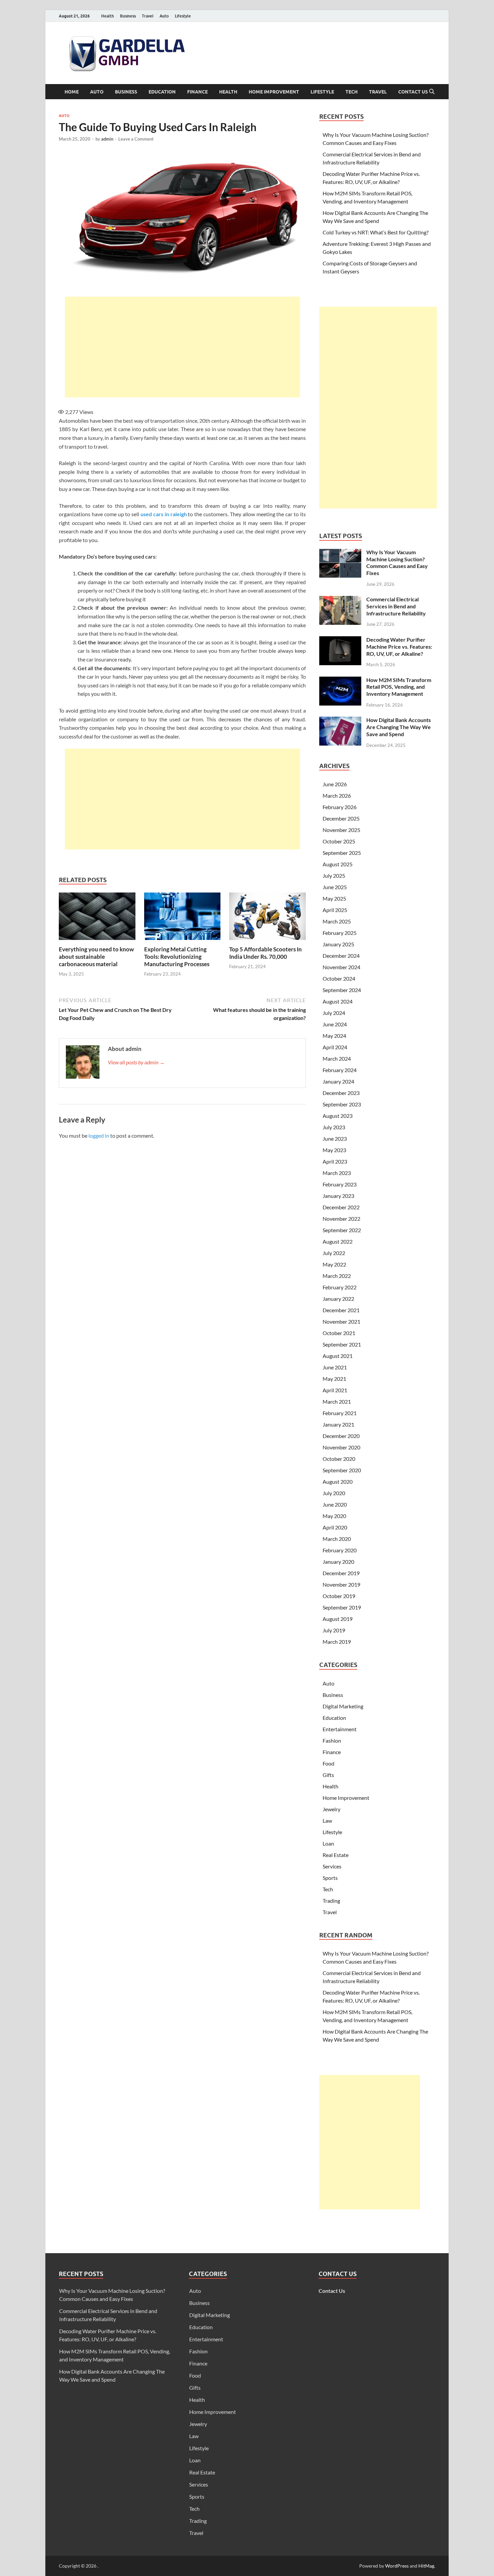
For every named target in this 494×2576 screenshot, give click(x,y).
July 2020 (334, 1493)
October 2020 (339, 1459)
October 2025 (339, 841)
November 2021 (341, 1321)
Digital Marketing (343, 1706)
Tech (352, 92)
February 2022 (340, 1287)
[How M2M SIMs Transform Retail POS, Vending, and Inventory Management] (340, 680)
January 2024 (338, 1081)
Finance (197, 92)
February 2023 (340, 1184)
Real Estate (336, 1855)
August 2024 (338, 1001)
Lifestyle (183, 16)
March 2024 (337, 1058)
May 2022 (334, 1264)
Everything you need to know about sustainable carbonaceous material (96, 957)
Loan (328, 1843)
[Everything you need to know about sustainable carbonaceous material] (97, 918)
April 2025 (335, 910)
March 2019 (337, 1642)
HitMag (426, 2566)
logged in (99, 1135)
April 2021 (335, 1390)
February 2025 (340, 933)
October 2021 (339, 1333)
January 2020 (338, 1562)
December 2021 (341, 1310)
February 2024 (340, 1070)
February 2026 (340, 807)
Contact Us (413, 92)
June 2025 (335, 887)
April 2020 (335, 1527)
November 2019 (341, 1584)
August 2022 (338, 1241)
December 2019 (341, 1573)
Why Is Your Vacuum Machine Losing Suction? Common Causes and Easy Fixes (397, 562)
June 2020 (335, 1504)
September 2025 (342, 853)
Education (162, 92)
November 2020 (341, 1447)
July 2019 (334, 1630)
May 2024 (334, 1036)
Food (328, 1763)
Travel (148, 16)
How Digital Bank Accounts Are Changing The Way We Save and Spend (399, 727)
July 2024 (334, 1013)
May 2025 (334, 898)
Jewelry (332, 1809)
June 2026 (335, 784)
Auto (164, 16)
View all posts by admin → (136, 1062)
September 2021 (342, 1344)
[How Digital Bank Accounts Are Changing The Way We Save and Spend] (340, 721)
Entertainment (340, 1729)
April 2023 (335, 1161)
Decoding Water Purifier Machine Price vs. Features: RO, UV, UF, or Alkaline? (399, 647)
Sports (330, 1878)
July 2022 (334, 1253)
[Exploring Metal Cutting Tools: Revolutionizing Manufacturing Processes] (182, 918)
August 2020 (338, 1482)
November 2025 (341, 830)
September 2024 (342, 990)
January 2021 (338, 1424)
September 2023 (342, 1104)
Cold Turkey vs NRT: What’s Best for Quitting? (376, 232)
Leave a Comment (136, 139)
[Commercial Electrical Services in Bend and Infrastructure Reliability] (340, 600)
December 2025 (341, 818)
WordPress (397, 2566)
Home (72, 92)
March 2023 (337, 1173)
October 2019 (339, 1596)
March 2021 (337, 1401)
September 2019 (342, 1607)
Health (108, 16)
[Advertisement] (182, 347)
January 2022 (338, 1299)
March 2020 (337, 1539)
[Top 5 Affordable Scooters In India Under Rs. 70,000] (267, 918)
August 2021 (338, 1356)
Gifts (328, 1775)
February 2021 (340, 1413)
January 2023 (338, 1196)
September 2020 (342, 1470)
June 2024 (335, 1024)
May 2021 (334, 1379)
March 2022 (337, 1276)
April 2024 (335, 1047)
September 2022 (342, 1230)
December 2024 (341, 956)
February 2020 (340, 1550)
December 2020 (341, 1436)
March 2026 (337, 795)
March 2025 (337, 921)
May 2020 (334, 1516)
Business (128, 16)
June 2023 (335, 1139)
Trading (331, 1901)
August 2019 (338, 1619)
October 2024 (339, 978)
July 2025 (334, 876)
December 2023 (341, 1093)
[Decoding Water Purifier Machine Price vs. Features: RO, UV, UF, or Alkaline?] (340, 640)
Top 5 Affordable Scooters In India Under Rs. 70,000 (265, 953)
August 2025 (338, 864)
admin (107, 139)
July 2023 (334, 1127)
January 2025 (338, 944)
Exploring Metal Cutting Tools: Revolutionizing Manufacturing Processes (177, 957)
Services (332, 1866)
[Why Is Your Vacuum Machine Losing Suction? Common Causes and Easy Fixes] (340, 553)
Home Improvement (274, 92)
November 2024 (341, 967)
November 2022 (341, 1219)
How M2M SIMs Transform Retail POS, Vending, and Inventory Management (399, 687)
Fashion (332, 1740)
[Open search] (432, 92)
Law (327, 1821)
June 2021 (335, 1367)
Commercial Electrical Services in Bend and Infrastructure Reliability (396, 606)
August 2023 (338, 1116)
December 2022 (341, 1207)
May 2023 (334, 1150)
